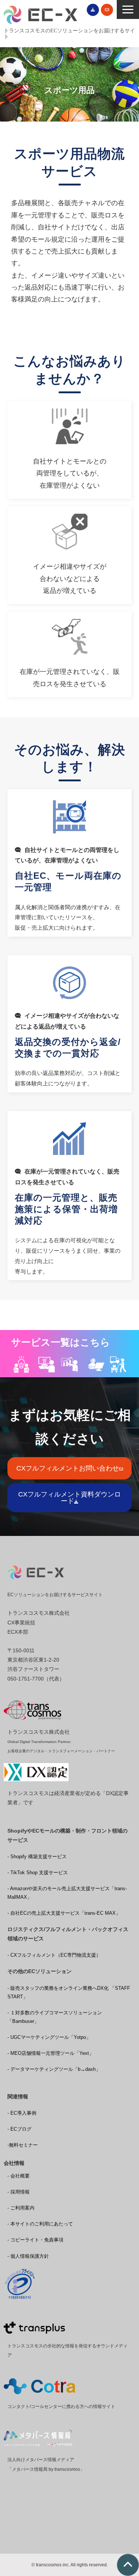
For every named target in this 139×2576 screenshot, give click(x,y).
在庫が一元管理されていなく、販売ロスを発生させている (69, 654)
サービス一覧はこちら (61, 1342)
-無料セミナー (23, 2145)
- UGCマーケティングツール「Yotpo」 (49, 2037)
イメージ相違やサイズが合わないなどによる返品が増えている (69, 555)
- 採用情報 (19, 2192)
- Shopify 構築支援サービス (37, 1857)
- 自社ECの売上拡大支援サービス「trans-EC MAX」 (64, 1913)
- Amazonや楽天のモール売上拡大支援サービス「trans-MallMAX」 (67, 1893)
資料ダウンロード (93, 10)
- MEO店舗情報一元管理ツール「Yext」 (51, 2053)
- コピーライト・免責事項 (35, 2240)
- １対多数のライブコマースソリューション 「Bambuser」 (55, 2017)
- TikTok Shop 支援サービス (38, 1873)
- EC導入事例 (22, 2113)
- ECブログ (19, 2129)
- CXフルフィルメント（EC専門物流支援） (54, 1955)
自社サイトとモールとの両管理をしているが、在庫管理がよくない (69, 450)
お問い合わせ (107, 10)
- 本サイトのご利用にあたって (40, 2224)
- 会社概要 (19, 2176)
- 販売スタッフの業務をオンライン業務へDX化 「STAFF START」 (69, 1992)
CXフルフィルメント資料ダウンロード (69, 1498)
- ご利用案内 (21, 2208)
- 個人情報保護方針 (28, 2256)
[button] (128, 9)
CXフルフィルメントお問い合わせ (68, 1468)
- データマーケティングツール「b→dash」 (54, 2069)
